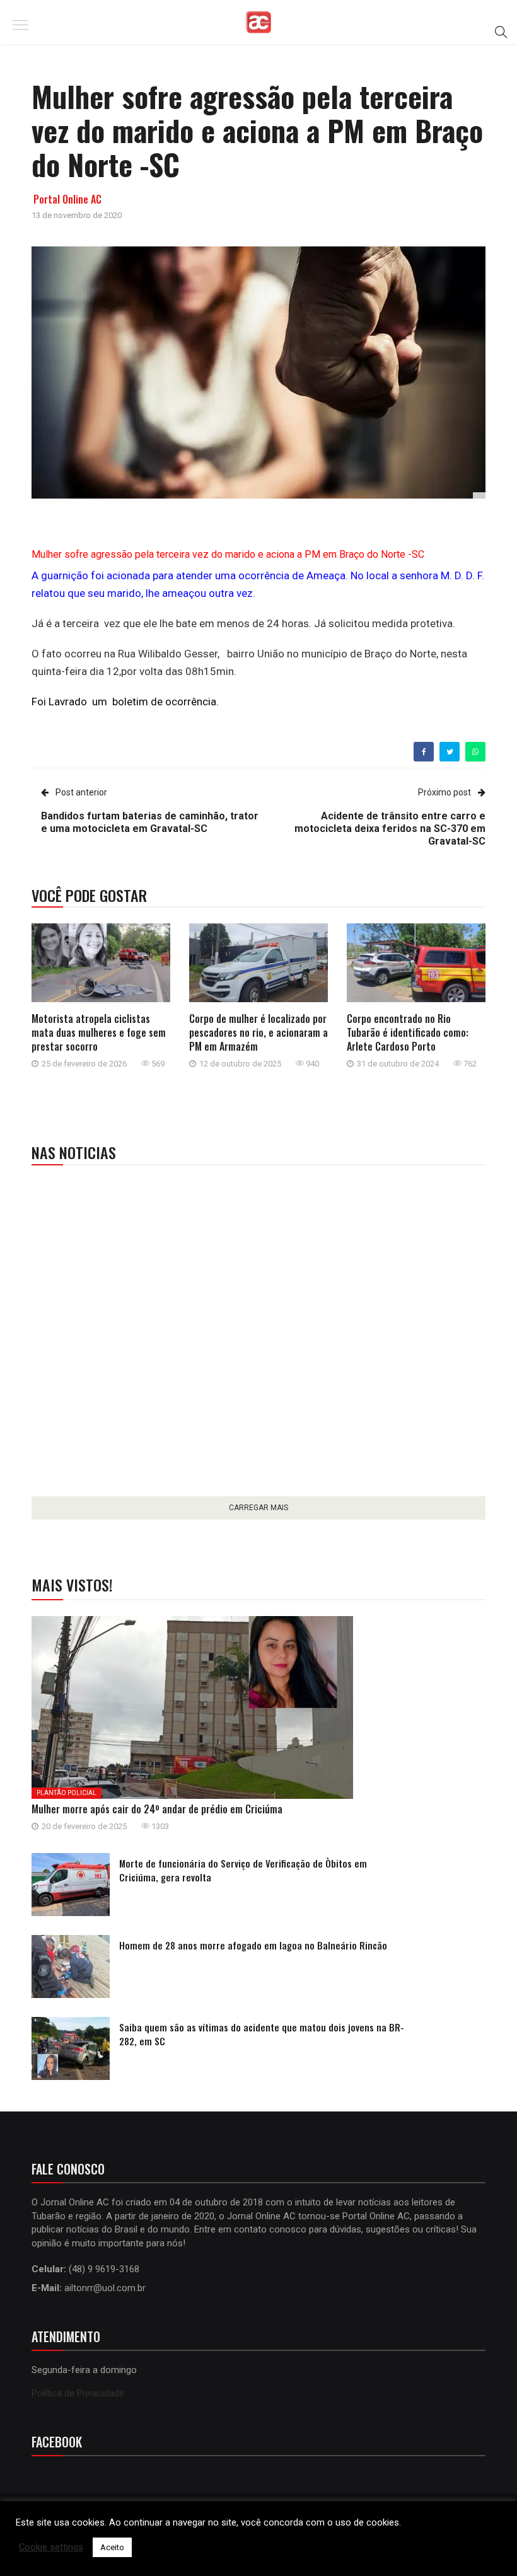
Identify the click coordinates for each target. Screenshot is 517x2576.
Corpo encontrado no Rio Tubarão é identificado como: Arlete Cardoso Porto (408, 1032)
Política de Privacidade (78, 2393)
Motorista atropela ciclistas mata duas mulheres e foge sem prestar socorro (99, 1032)
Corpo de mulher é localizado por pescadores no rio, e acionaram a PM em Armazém (258, 1032)
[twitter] (450, 752)
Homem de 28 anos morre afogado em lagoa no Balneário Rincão (253, 1945)
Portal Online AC (67, 199)
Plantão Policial (67, 1793)
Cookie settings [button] (51, 2547)
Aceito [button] (112, 2547)
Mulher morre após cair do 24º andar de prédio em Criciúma (157, 1809)
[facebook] (424, 752)
